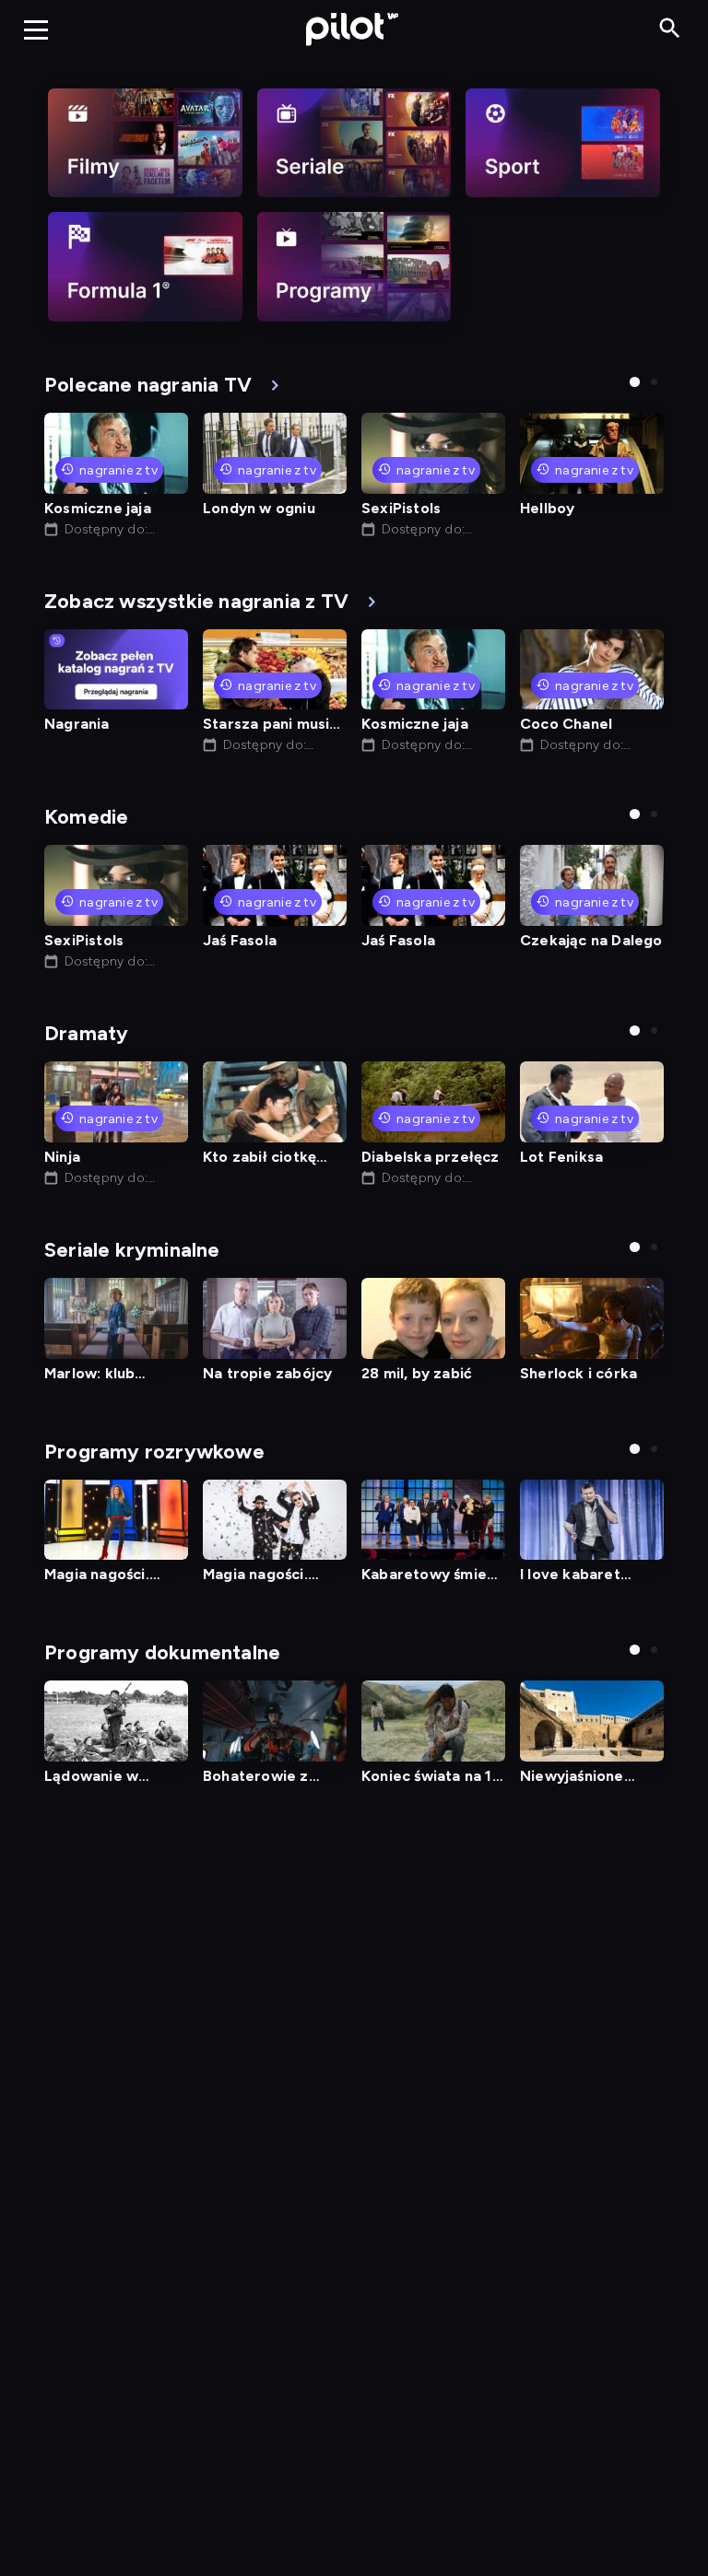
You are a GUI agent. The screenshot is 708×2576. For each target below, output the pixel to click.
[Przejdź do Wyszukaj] (670, 29)
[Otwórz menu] (36, 29)
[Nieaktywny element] (145, 143)
